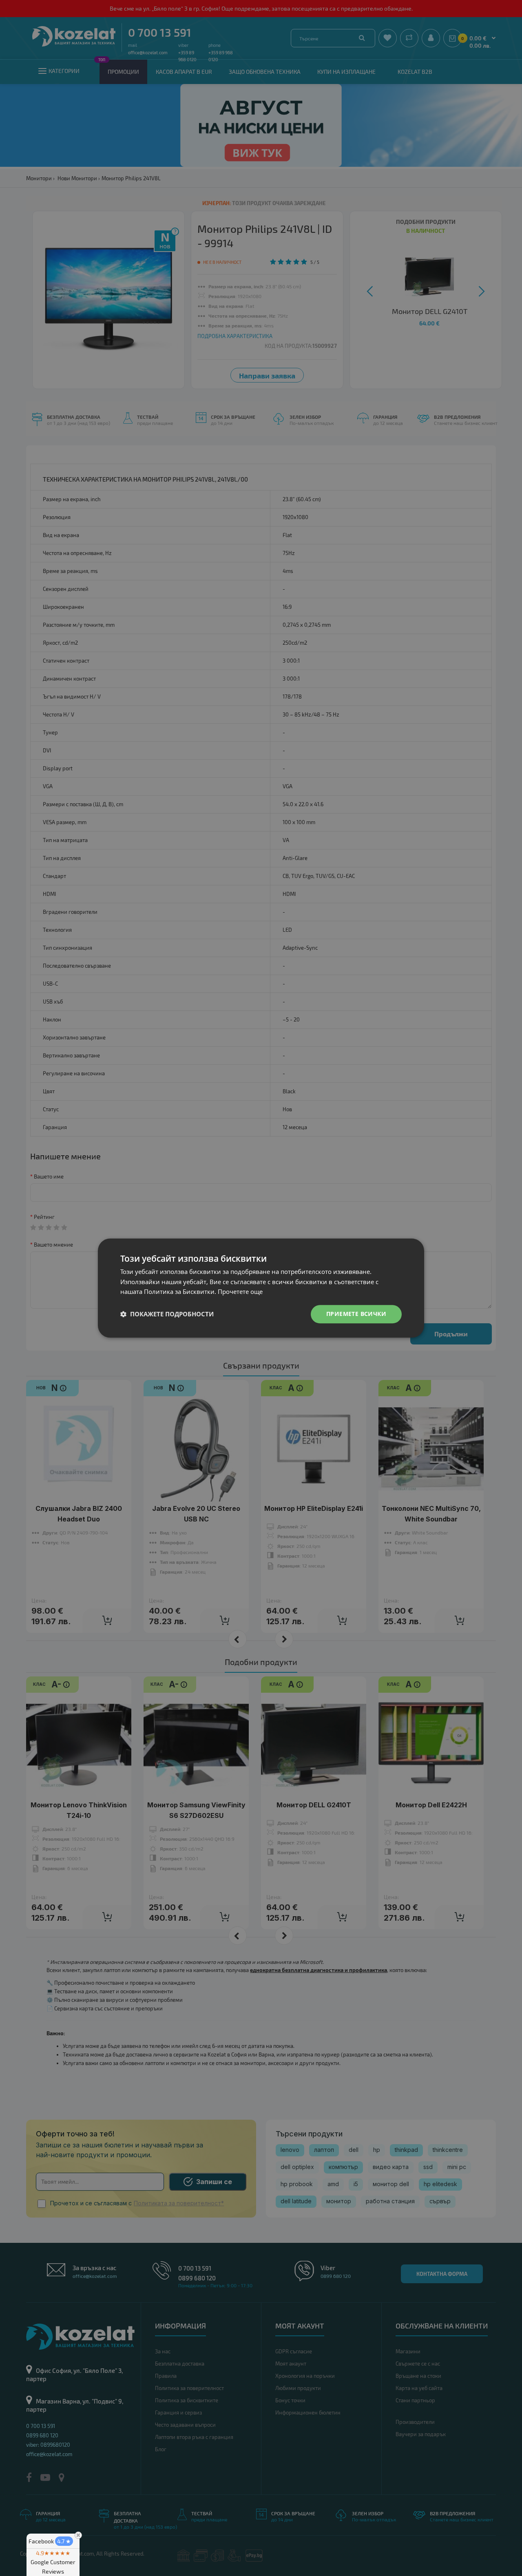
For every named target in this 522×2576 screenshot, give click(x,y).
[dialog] (261, 1288)
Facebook (50, 2541)
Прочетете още (240, 1292)
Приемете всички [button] (356, 1314)
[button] (167, 1314)
